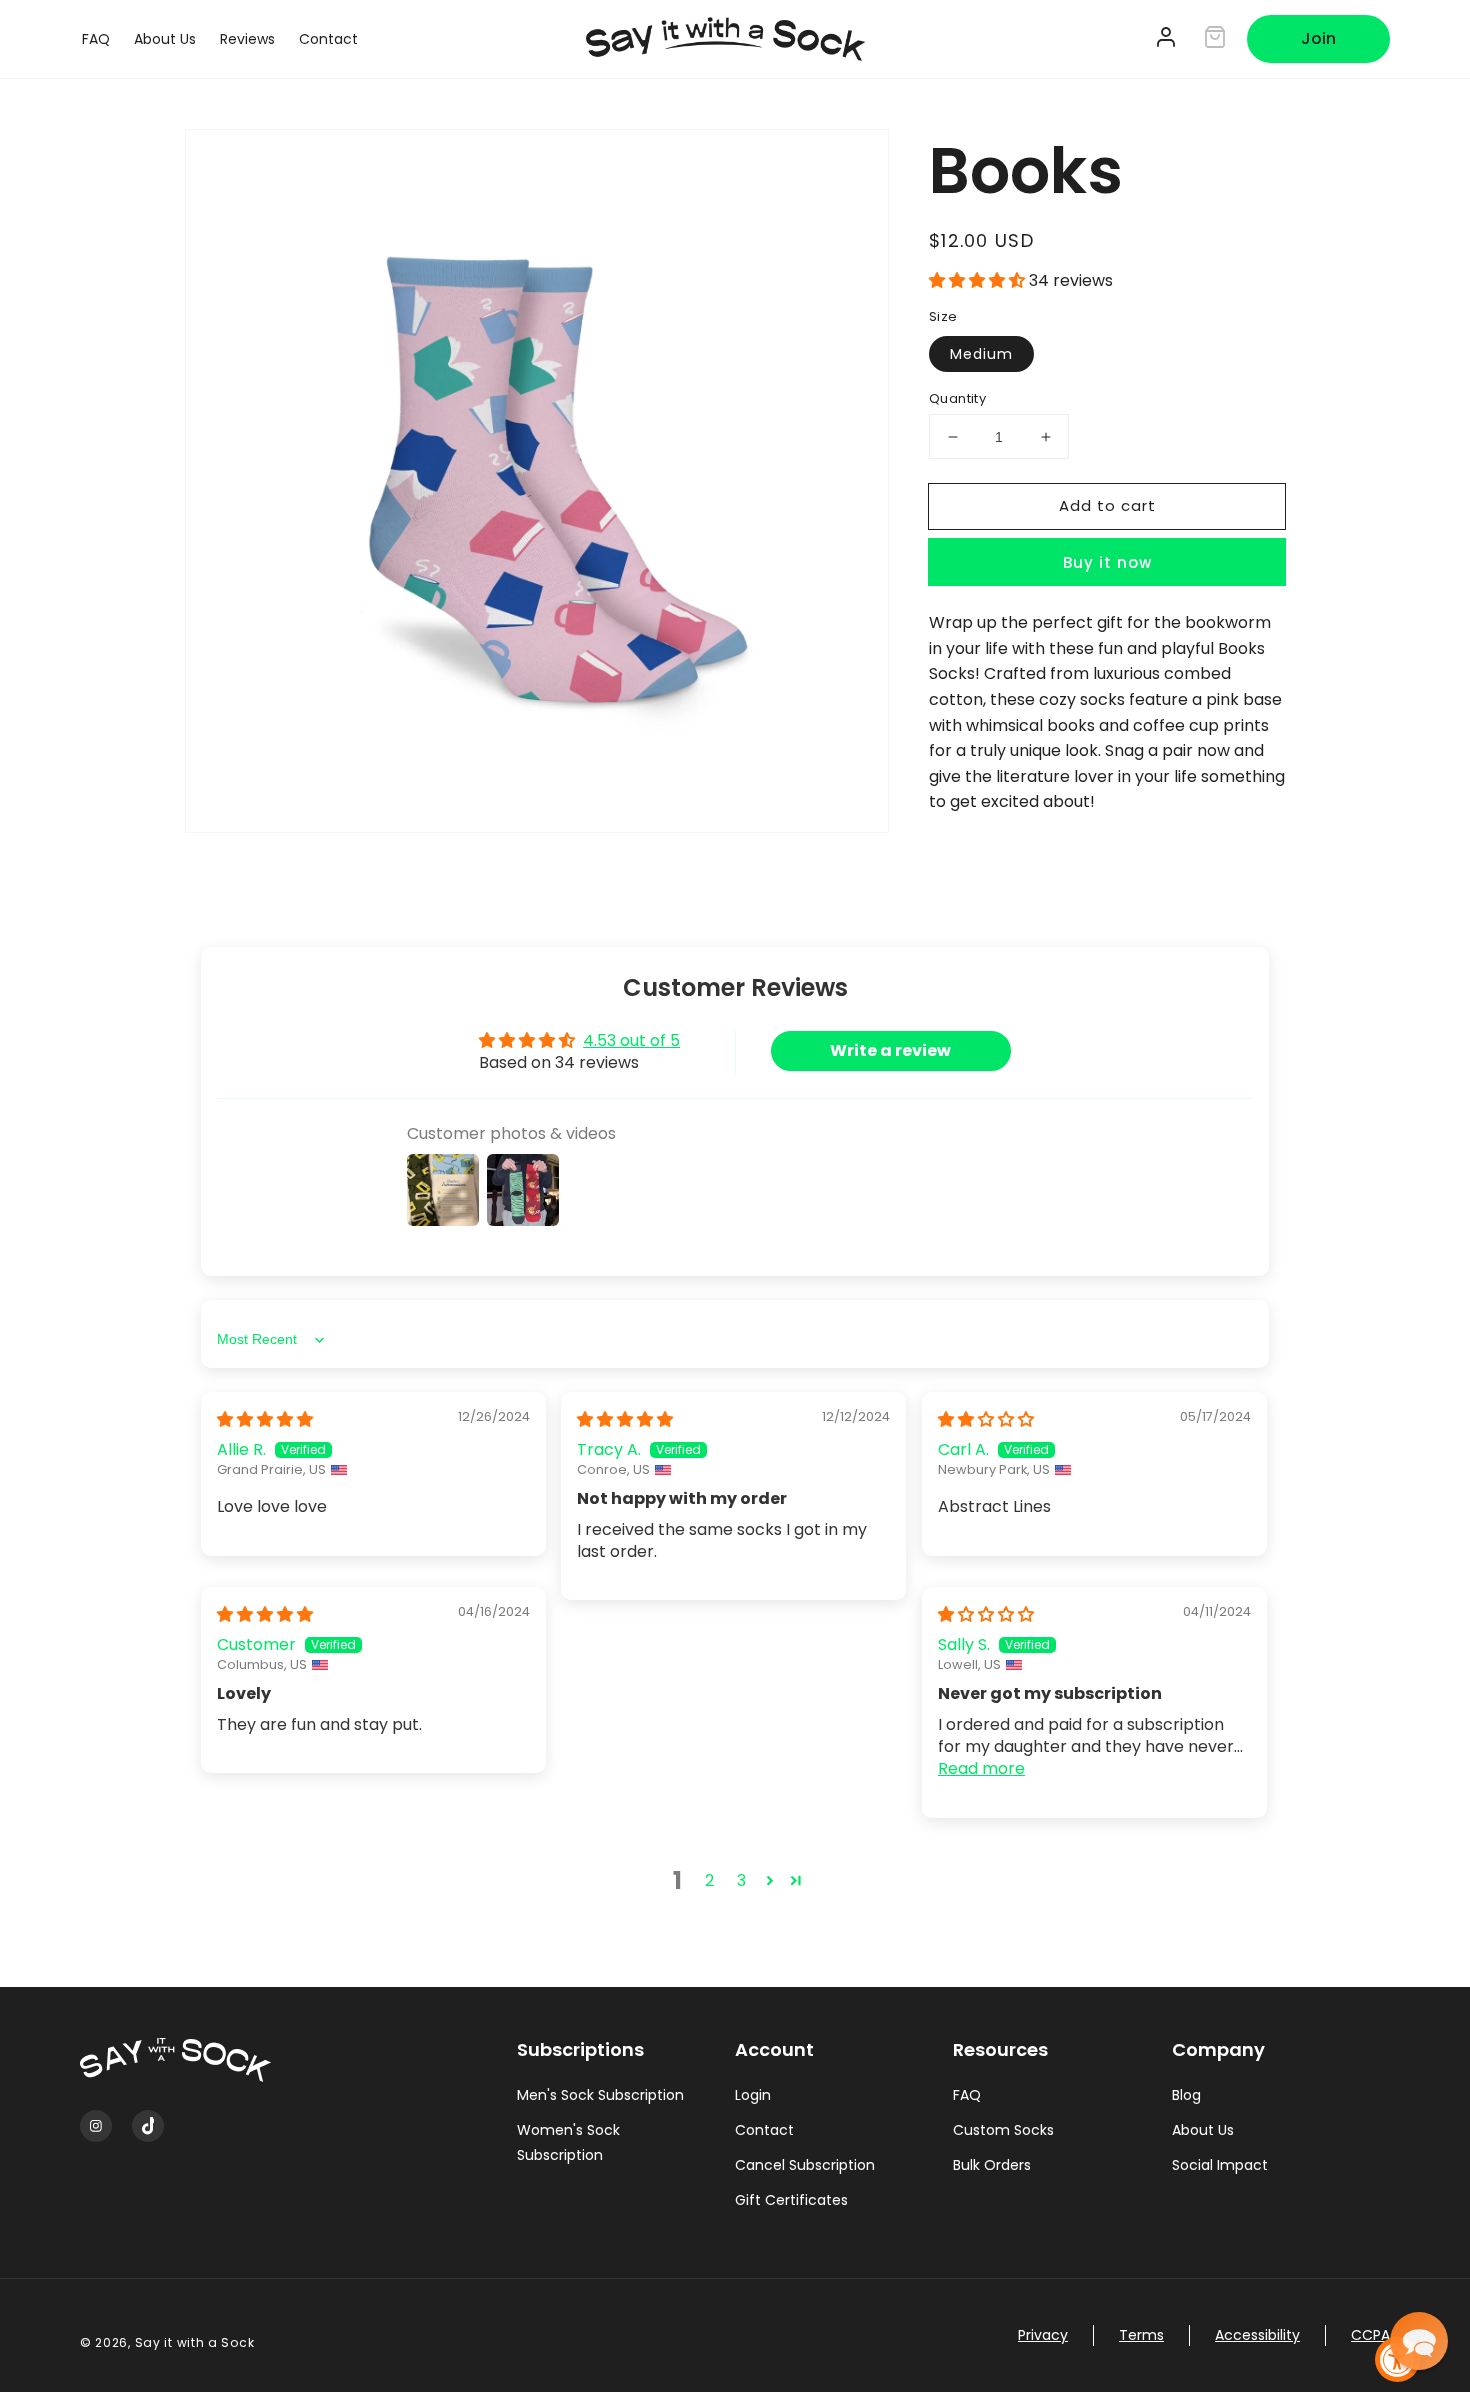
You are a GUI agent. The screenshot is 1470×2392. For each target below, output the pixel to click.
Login (753, 2095)
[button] (979, 280)
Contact (764, 2130)
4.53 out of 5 (631, 1040)
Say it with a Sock (195, 2342)
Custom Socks (1003, 2130)
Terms (1141, 2335)
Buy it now (1107, 563)
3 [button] (741, 1880)
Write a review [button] (890, 1050)
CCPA (1370, 2335)
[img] (265, 1419)
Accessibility (1257, 2335)
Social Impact (1220, 2165)
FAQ (967, 2095)
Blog (1186, 2095)
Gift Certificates (791, 2200)
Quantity (957, 398)
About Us (1203, 2130)
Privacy (1043, 2335)
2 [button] (709, 1880)
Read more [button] (981, 1768)
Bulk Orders (992, 2165)
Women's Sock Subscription (568, 2142)
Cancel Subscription (805, 2165)
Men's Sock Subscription (600, 2095)
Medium (981, 354)
